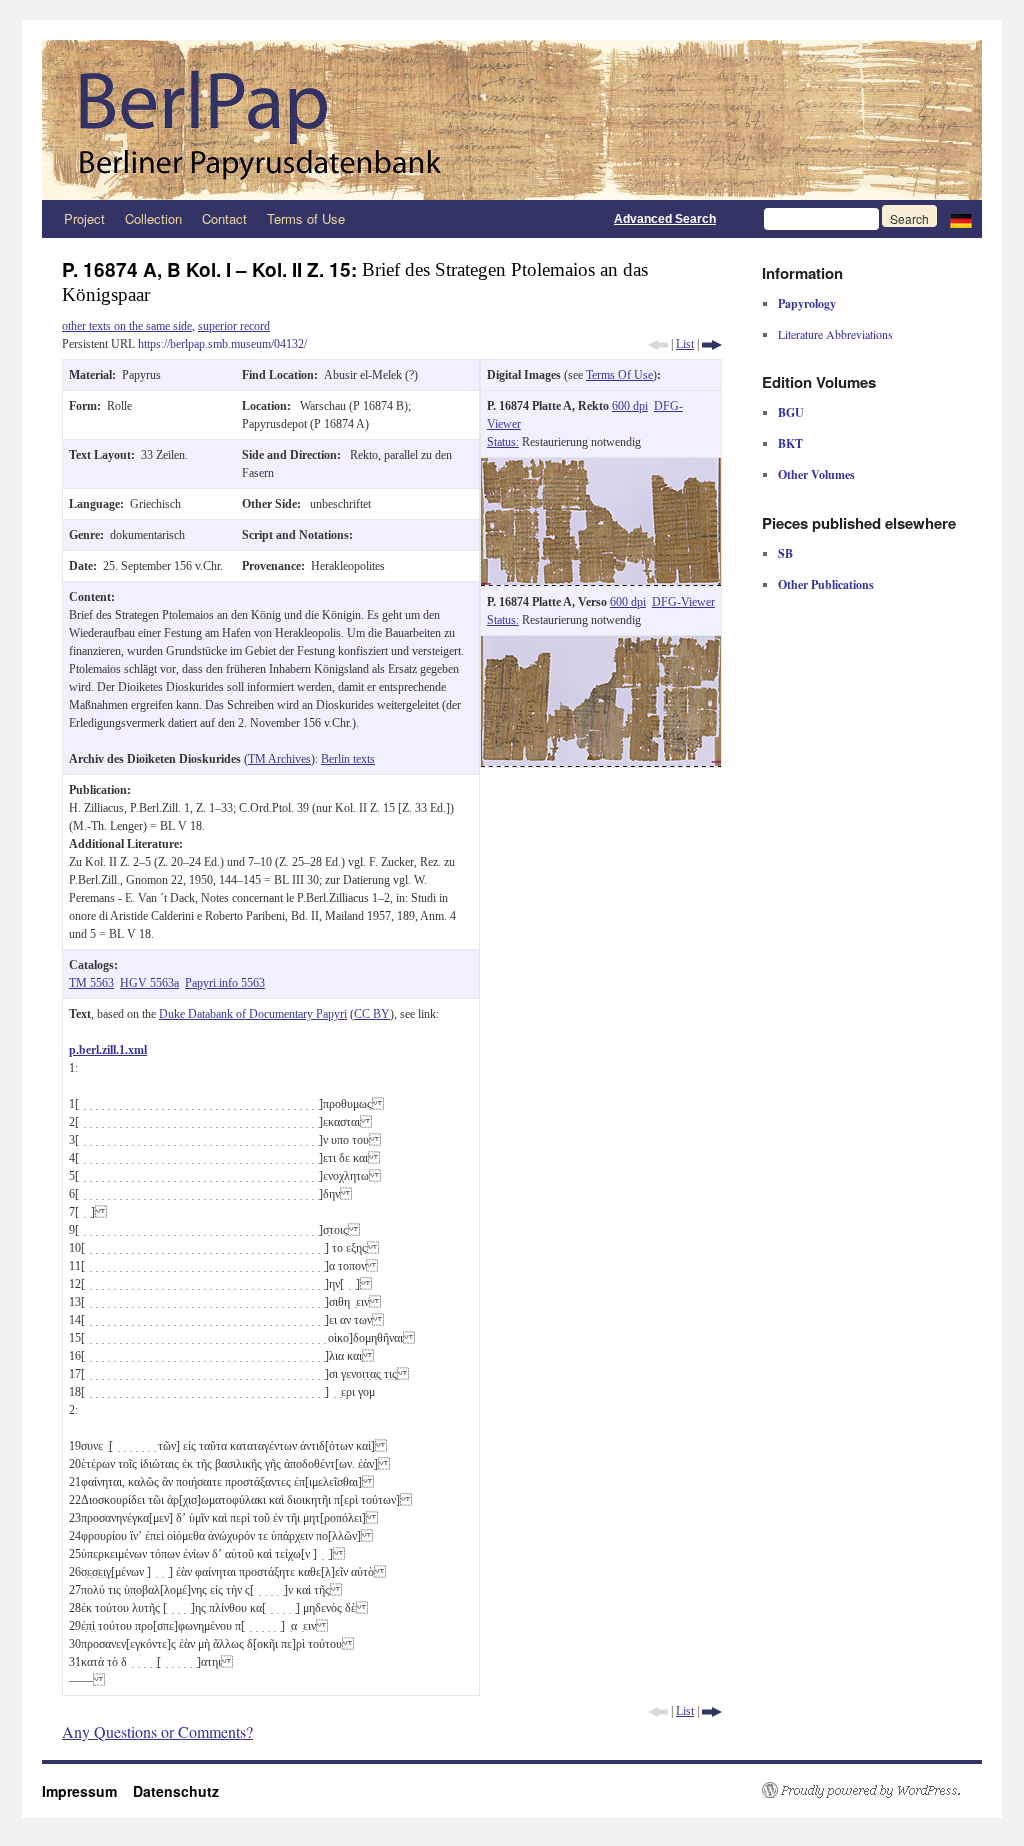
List (685, 344)
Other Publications (826, 584)
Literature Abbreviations (835, 334)
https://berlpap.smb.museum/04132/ (222, 344)
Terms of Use (306, 218)
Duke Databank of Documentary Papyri (253, 1014)
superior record (234, 326)
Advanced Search (665, 219)
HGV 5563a (149, 983)
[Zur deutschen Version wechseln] (961, 219)
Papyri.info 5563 (225, 983)
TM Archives (279, 759)
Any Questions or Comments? (157, 1731)
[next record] (712, 344)
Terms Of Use (619, 375)
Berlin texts (348, 759)
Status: (503, 442)
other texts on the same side (127, 326)
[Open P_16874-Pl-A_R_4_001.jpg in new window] (601, 467)
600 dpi (630, 406)
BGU (791, 412)
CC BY (372, 1014)
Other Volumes (816, 474)
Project (84, 218)
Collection (153, 218)
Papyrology (807, 303)
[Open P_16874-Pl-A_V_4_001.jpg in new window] (601, 645)
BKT (790, 443)
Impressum (87, 1791)
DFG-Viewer (683, 602)
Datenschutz (176, 1791)
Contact (224, 218)
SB (785, 553)
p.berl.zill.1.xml (108, 1050)
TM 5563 (91, 983)
